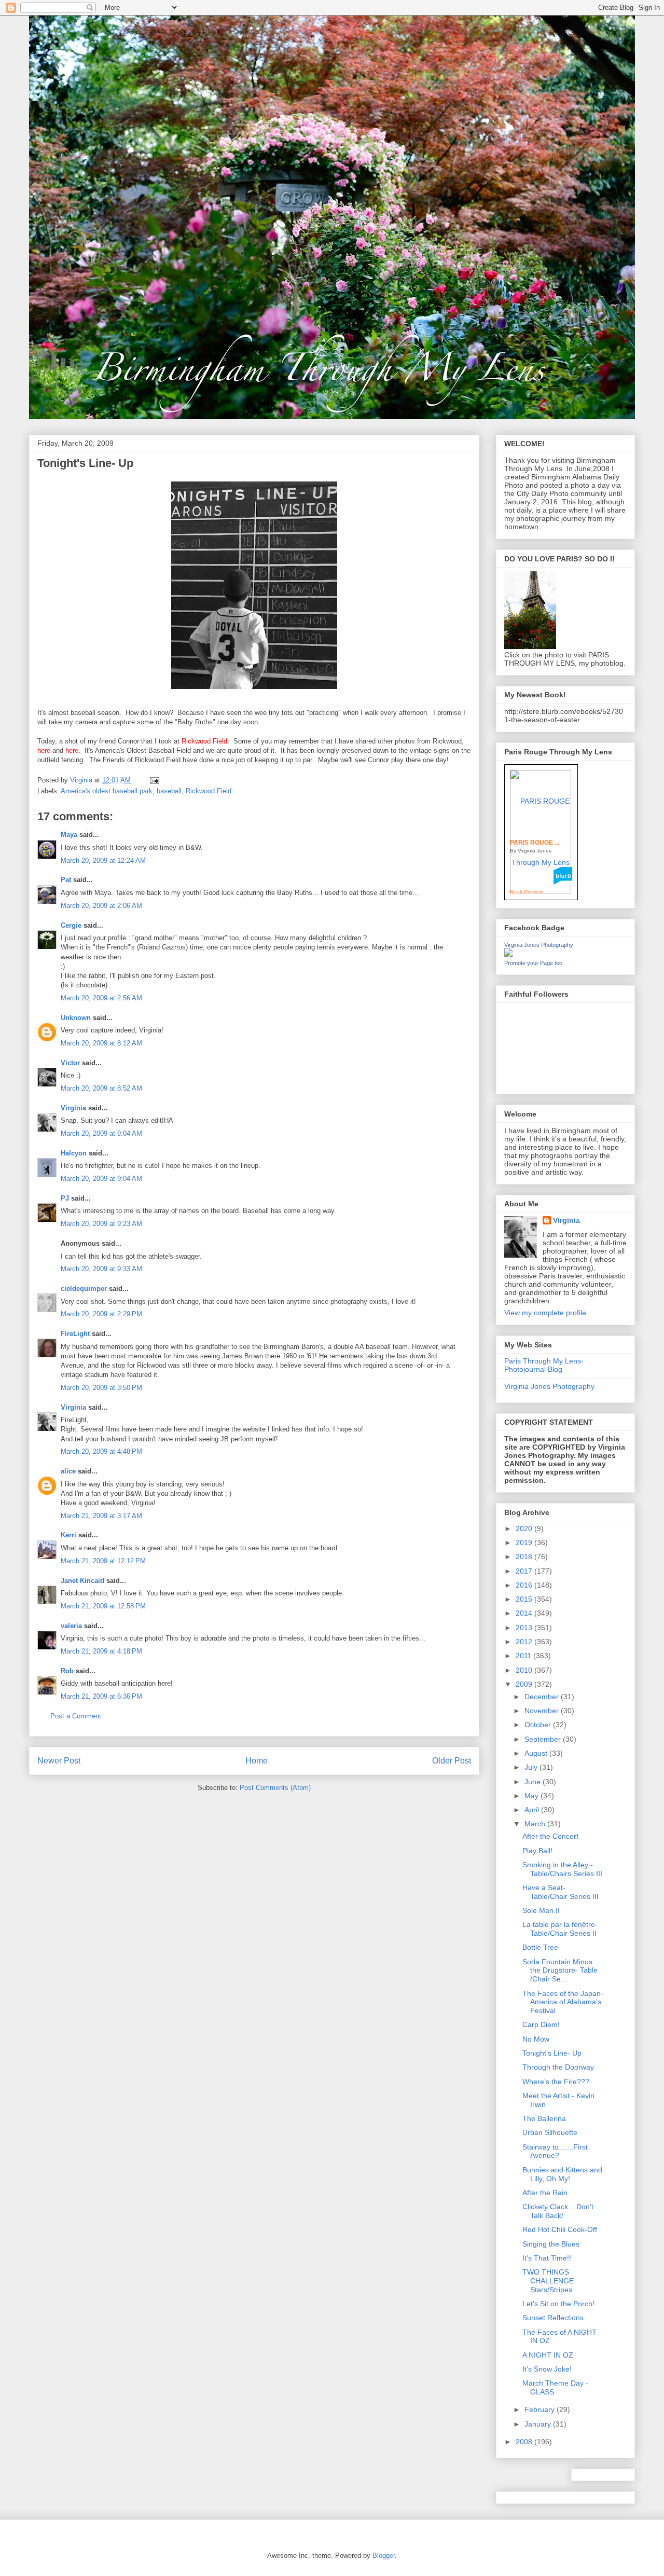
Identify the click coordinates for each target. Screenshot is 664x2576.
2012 (525, 1642)
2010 (525, 1670)
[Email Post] (154, 780)
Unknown (76, 1018)
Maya (69, 835)
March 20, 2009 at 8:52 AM (101, 1088)
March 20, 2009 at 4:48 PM (101, 1451)
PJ (65, 1198)
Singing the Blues (551, 2244)
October (539, 1725)
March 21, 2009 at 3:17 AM (101, 1516)
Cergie (71, 925)
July (532, 1767)
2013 (525, 1628)
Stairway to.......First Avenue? (555, 2151)
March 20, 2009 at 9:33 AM (101, 1269)
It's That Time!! (547, 2258)
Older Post (452, 1761)
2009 (525, 1684)
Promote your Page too (533, 963)
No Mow (536, 2039)
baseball (169, 791)
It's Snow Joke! (547, 2369)
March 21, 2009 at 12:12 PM (103, 1561)
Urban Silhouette (550, 2132)
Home (257, 1761)
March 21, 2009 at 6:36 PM (101, 1696)
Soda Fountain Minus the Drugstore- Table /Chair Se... (560, 1971)
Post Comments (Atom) (275, 1788)
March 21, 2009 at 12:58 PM (103, 1606)
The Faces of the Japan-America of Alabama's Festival (563, 2002)
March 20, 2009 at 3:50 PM (101, 1388)
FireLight (75, 1334)
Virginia (73, 1108)
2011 (524, 1656)
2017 (525, 1571)
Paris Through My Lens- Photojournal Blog (544, 1365)
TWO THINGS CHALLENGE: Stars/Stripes (549, 2281)
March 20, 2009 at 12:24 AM (103, 860)
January (539, 2424)
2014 (525, 1613)
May (532, 1796)
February (541, 2409)
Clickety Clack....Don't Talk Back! (558, 2211)
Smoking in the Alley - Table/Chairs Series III (562, 1869)
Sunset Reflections (553, 2318)
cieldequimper (84, 1289)
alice (68, 1471)
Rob (67, 1671)
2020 (525, 1528)
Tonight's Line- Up (552, 2053)
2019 (525, 1542)
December (543, 1697)
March (536, 1824)
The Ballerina (544, 2118)
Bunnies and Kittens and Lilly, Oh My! (562, 2174)
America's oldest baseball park (107, 791)
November (543, 1711)
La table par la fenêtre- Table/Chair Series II (560, 1929)
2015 (525, 1599)
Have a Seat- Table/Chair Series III (561, 1892)
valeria (71, 1626)
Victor (70, 1063)
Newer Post (59, 1761)
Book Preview (526, 892)
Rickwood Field (209, 791)
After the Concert (550, 1836)
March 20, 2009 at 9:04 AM (101, 1133)
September (544, 1739)
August (537, 1753)
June (534, 1782)
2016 (525, 1585)
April (533, 1810)
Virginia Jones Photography (539, 945)
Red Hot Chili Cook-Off (560, 2229)
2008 (525, 2442)
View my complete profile (545, 1313)
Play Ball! (537, 1851)
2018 (525, 1556)
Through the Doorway (558, 2067)
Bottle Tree (540, 1947)
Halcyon (74, 1153)
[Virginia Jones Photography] (508, 954)
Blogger (384, 2556)
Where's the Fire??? (556, 2082)
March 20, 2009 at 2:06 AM (101, 906)
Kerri (68, 1535)
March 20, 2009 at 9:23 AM (101, 1224)
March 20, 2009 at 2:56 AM (101, 998)
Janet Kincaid (82, 1581)
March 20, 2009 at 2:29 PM (101, 1314)
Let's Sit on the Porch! (558, 2304)
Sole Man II (541, 1910)
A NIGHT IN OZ (548, 2355)
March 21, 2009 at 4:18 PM (101, 1651)
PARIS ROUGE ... (535, 843)
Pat (66, 880)
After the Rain (545, 2193)
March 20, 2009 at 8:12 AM (101, 1043)
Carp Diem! (541, 2024)
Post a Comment (76, 1716)
